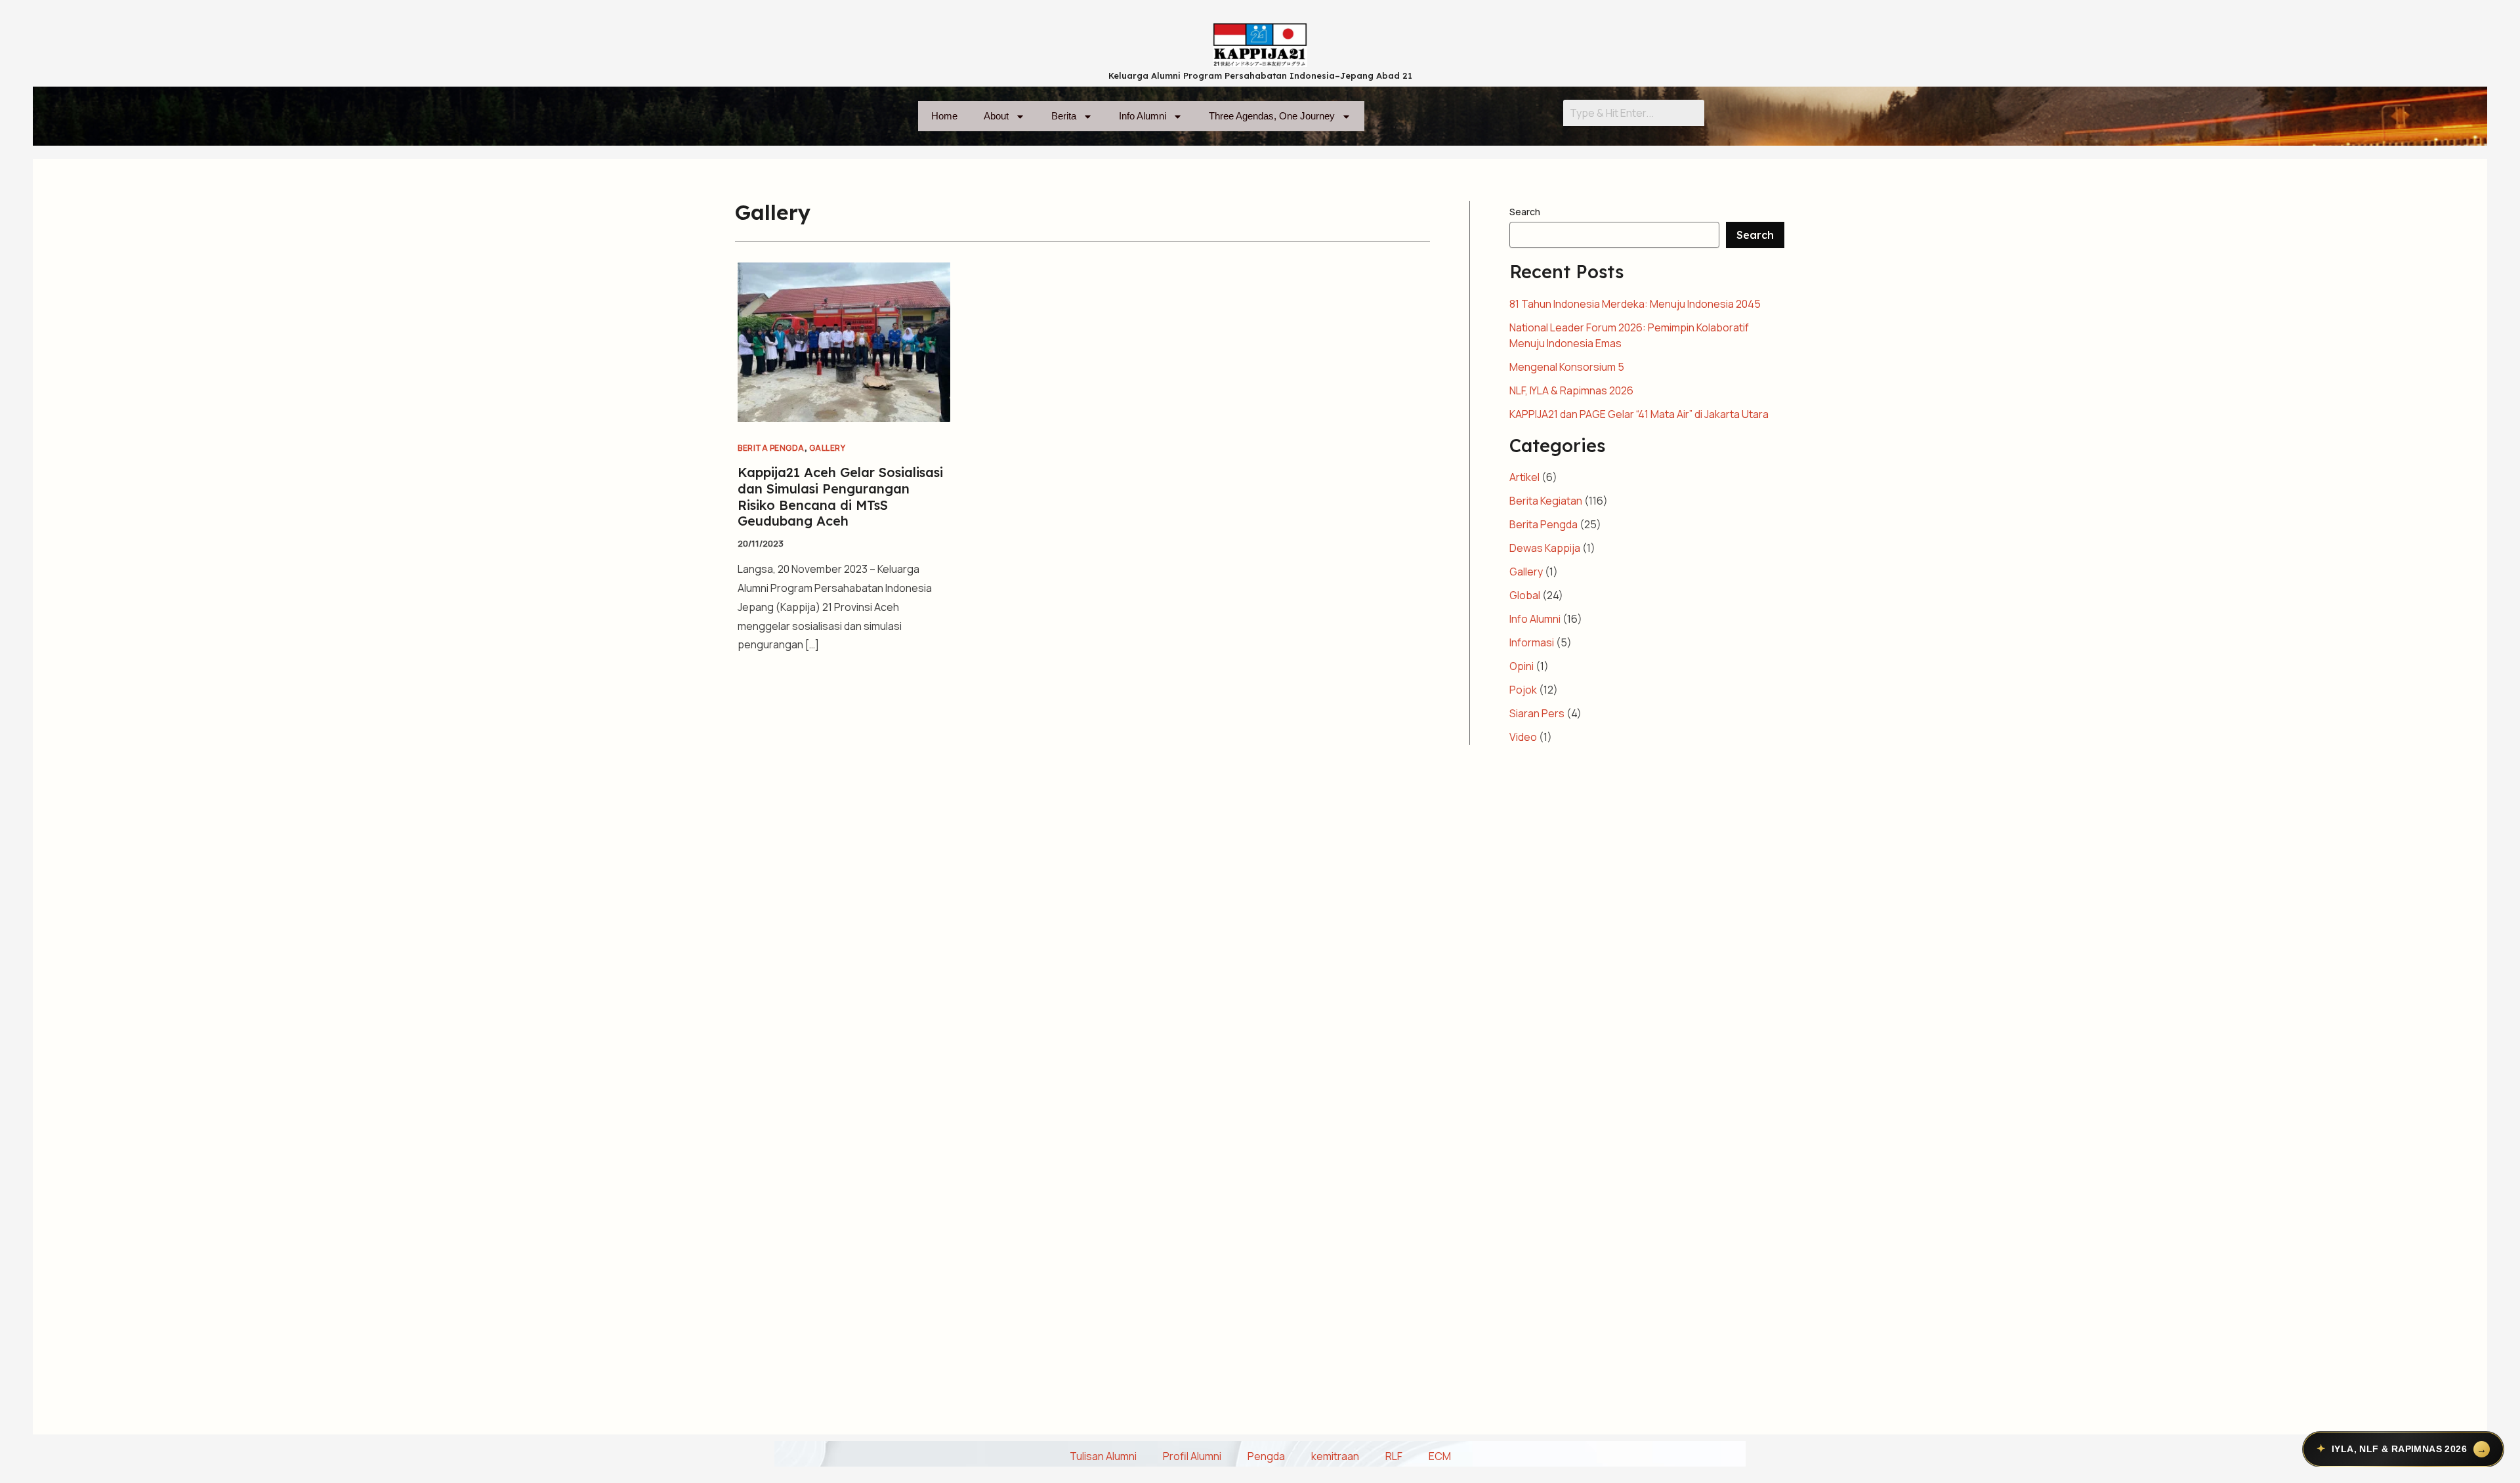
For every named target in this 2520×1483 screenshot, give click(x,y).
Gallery (828, 448)
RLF (1394, 1456)
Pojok (1523, 690)
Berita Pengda (771, 448)
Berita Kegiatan (1546, 501)
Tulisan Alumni (1103, 1456)
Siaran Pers (1537, 713)
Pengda (1266, 1456)
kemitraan (1335, 1456)
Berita (1064, 116)
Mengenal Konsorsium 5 (1567, 367)
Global (1525, 595)
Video (1523, 737)
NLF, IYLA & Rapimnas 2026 (1571, 390)
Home (944, 116)
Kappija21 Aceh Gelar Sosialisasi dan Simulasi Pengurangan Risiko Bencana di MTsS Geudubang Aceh (840, 496)
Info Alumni (1143, 116)
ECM (1440, 1456)
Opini (1522, 666)
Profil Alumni (1192, 1456)
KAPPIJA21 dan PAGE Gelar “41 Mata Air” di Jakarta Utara (1639, 414)
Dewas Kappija (1545, 548)
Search (1525, 212)
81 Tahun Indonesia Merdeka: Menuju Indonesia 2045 (1635, 304)
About (996, 116)
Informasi (1532, 642)
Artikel (1524, 477)
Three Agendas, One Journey (1272, 116)
